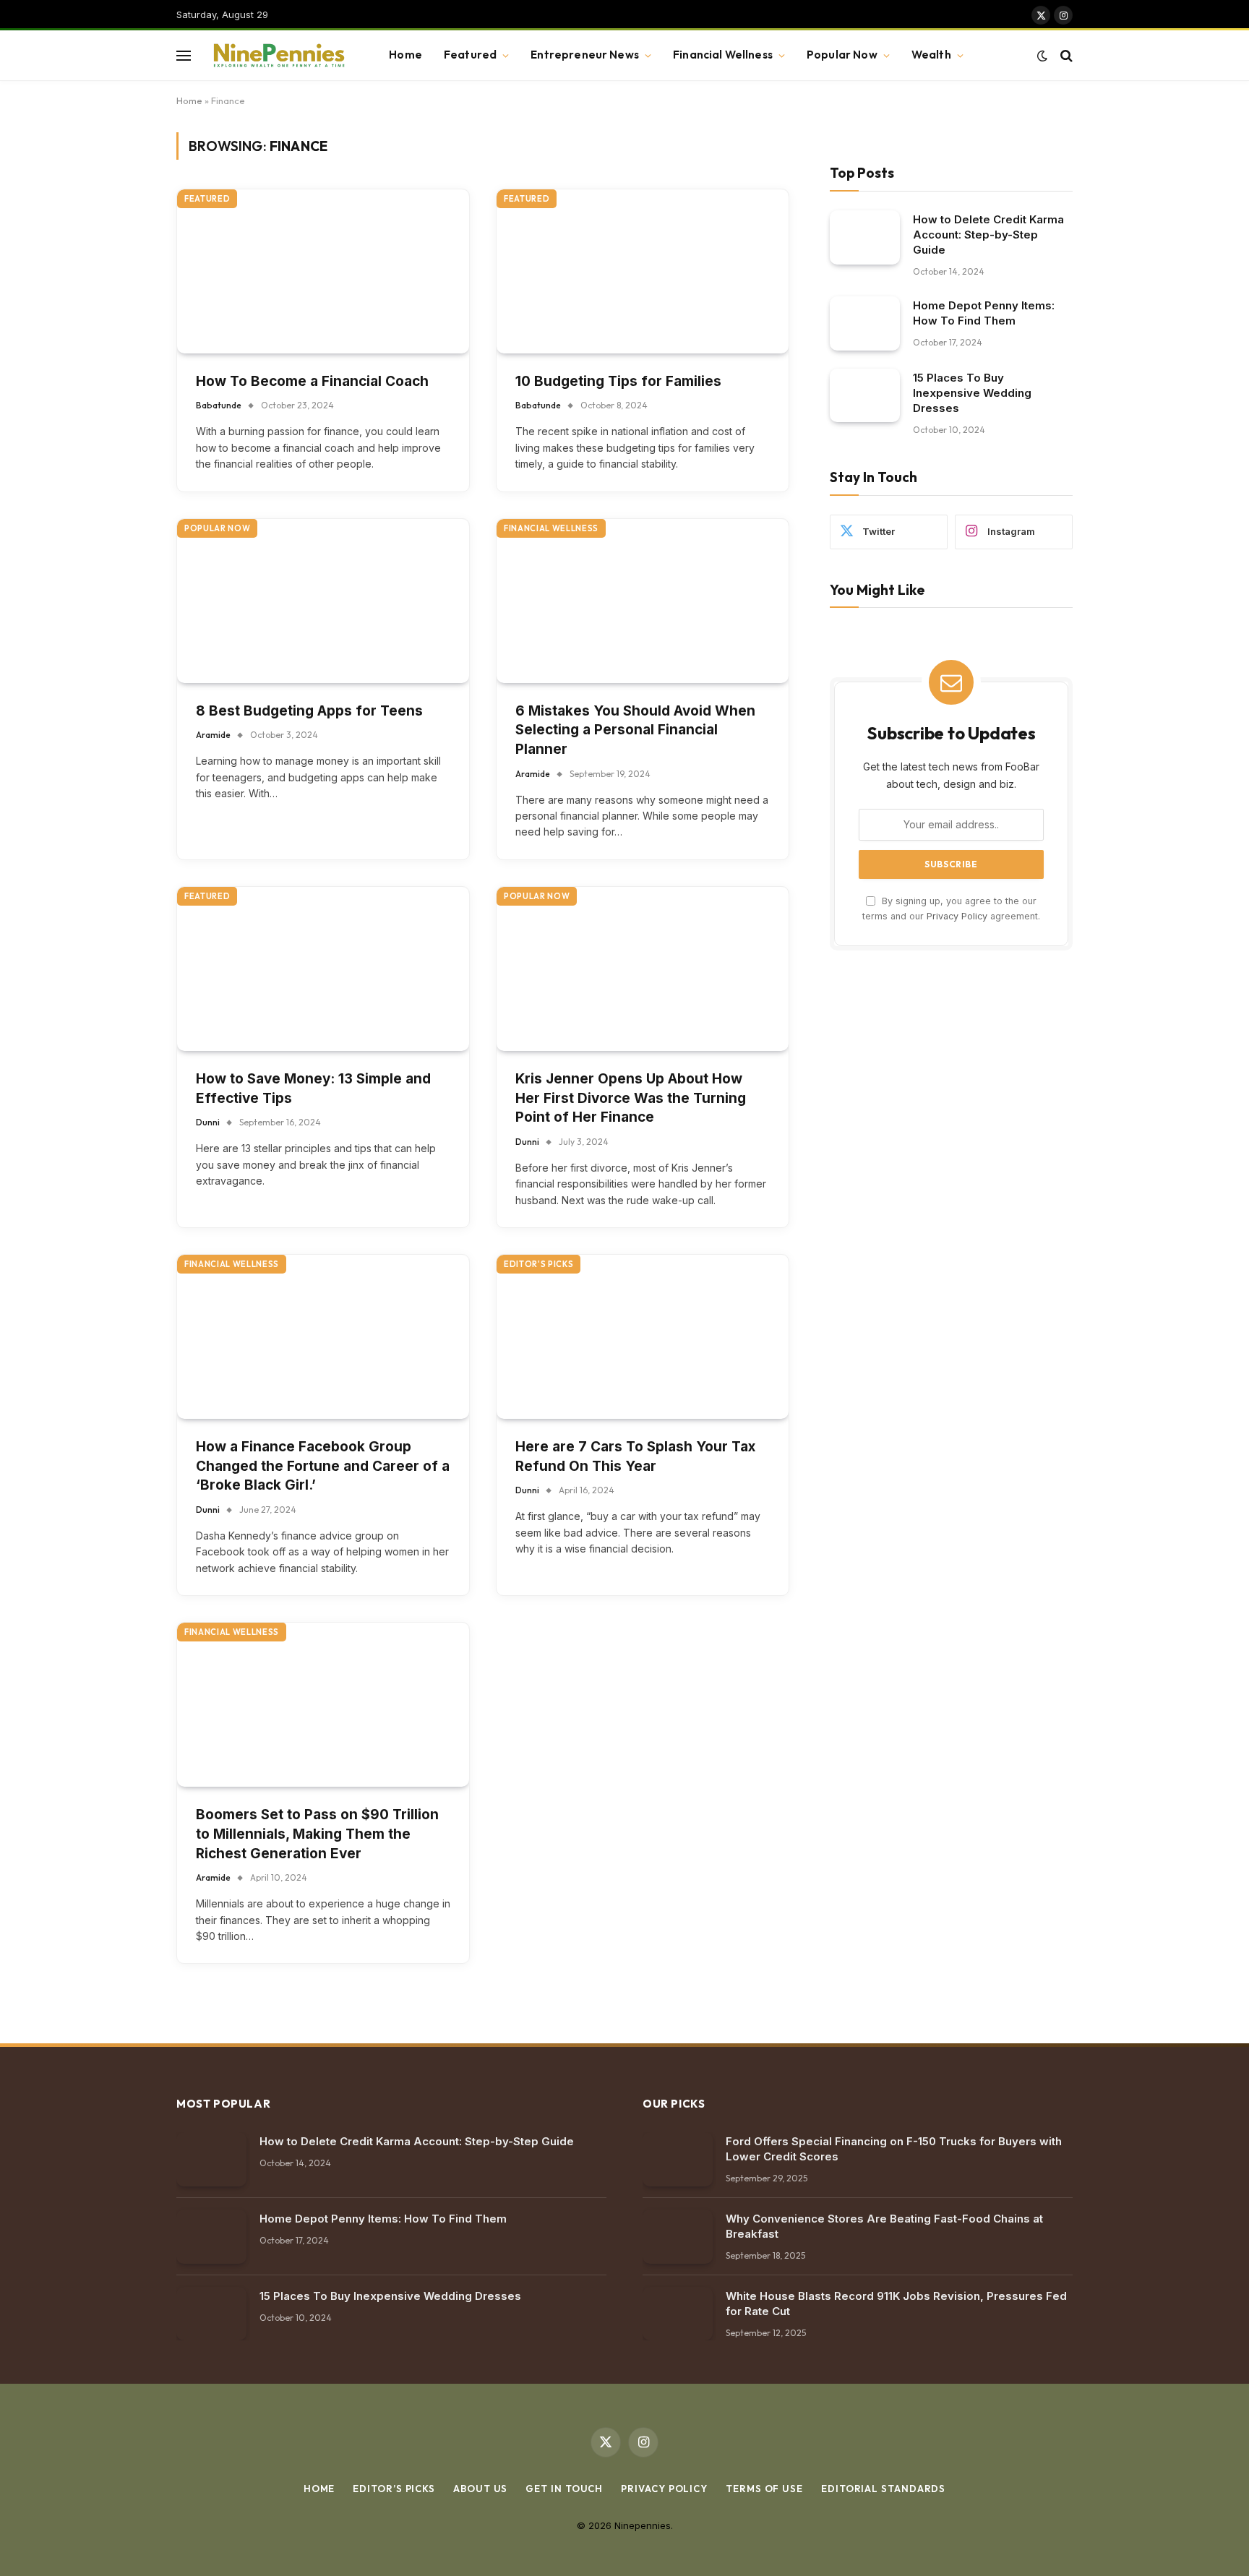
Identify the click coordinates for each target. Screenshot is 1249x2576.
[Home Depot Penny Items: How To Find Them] (865, 323)
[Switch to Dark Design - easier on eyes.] (1042, 56)
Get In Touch (564, 2489)
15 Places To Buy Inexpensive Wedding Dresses (972, 392)
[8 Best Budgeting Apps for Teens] (323, 601)
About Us (480, 2489)
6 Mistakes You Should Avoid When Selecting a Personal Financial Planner (635, 730)
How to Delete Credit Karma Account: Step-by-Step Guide (988, 234)
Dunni (208, 1122)
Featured (470, 55)
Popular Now (842, 55)
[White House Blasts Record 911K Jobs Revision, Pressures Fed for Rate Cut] (678, 2314)
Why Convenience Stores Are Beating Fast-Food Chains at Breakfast (884, 2226)
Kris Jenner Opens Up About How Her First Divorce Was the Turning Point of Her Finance (631, 1098)
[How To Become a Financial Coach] (323, 271)
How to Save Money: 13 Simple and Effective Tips (313, 1089)
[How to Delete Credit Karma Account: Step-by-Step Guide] (865, 237)
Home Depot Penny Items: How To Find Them (984, 312)
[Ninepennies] (277, 56)
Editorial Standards (883, 2489)
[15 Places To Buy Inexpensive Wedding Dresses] (865, 395)
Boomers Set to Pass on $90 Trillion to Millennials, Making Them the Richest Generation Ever (317, 1834)
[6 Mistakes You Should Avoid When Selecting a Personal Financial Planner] (643, 601)
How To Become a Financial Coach (312, 381)
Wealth (931, 55)
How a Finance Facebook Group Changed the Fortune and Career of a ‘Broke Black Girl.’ (323, 1466)
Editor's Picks (538, 1264)
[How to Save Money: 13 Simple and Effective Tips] (323, 969)
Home (405, 55)
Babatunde (219, 405)
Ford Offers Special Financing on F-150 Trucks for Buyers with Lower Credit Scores (894, 2149)
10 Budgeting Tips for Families (618, 381)
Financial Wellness (723, 55)
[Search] (1065, 55)
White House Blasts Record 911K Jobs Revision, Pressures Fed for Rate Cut (896, 2304)
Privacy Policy (957, 915)
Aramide (213, 735)
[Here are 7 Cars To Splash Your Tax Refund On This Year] (643, 1337)
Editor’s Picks (394, 2489)
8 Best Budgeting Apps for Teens (309, 711)
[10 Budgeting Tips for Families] (643, 271)
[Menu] (184, 55)
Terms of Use (764, 2489)
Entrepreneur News (585, 55)
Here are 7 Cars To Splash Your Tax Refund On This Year (635, 1456)
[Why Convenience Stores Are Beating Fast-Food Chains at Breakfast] (678, 2237)
